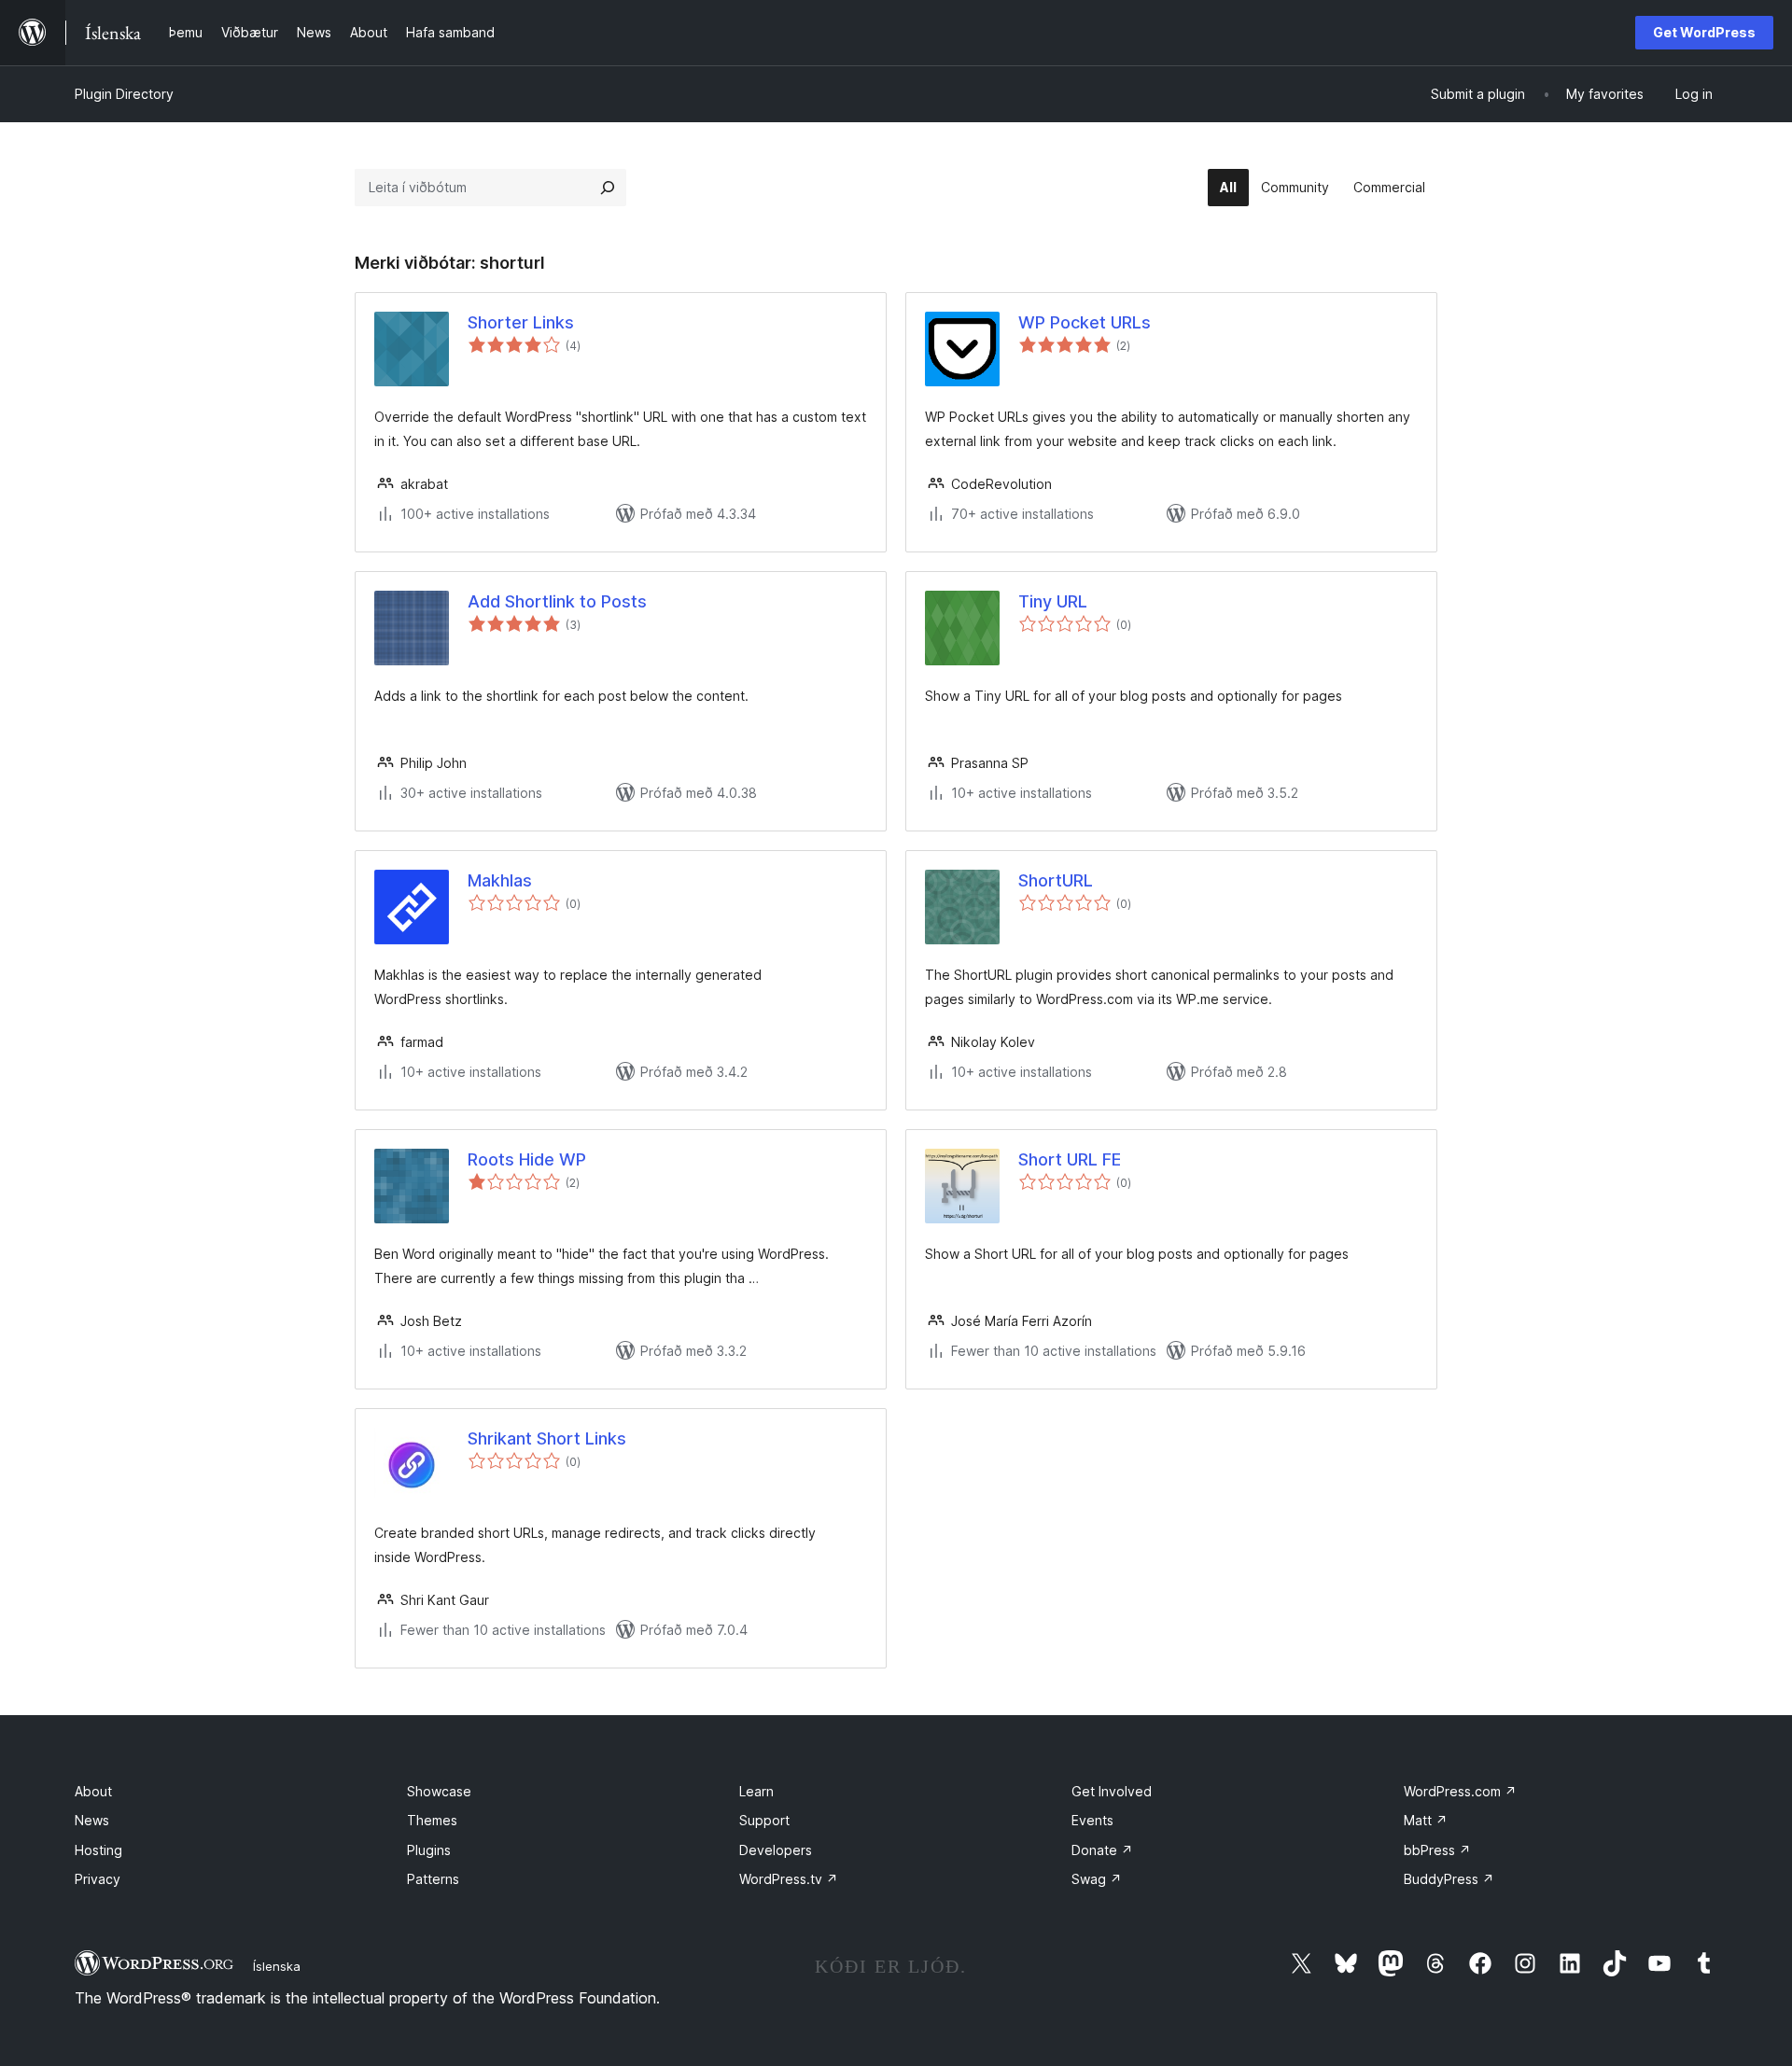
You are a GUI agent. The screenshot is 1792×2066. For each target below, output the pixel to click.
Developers (776, 1850)
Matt (1426, 1820)
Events (1092, 1820)
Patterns (433, 1879)
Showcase (439, 1791)
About (93, 1791)
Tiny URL (1053, 601)
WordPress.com (1460, 1791)
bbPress (1437, 1850)
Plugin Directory (124, 94)
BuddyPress (1449, 1879)
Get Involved (1112, 1791)
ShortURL (1056, 880)
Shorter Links (521, 322)
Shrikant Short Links (547, 1438)
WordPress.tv (789, 1879)
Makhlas (500, 880)
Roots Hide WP (527, 1159)
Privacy (98, 1879)
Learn (756, 1791)
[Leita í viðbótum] (608, 188)
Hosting (98, 1850)
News (92, 1820)
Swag (1097, 1879)
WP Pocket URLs (1085, 322)
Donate (1102, 1850)
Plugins (429, 1850)
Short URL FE (1070, 1159)
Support (764, 1820)
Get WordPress (1704, 32)
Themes (432, 1820)
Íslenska (277, 1966)
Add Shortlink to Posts (557, 601)
